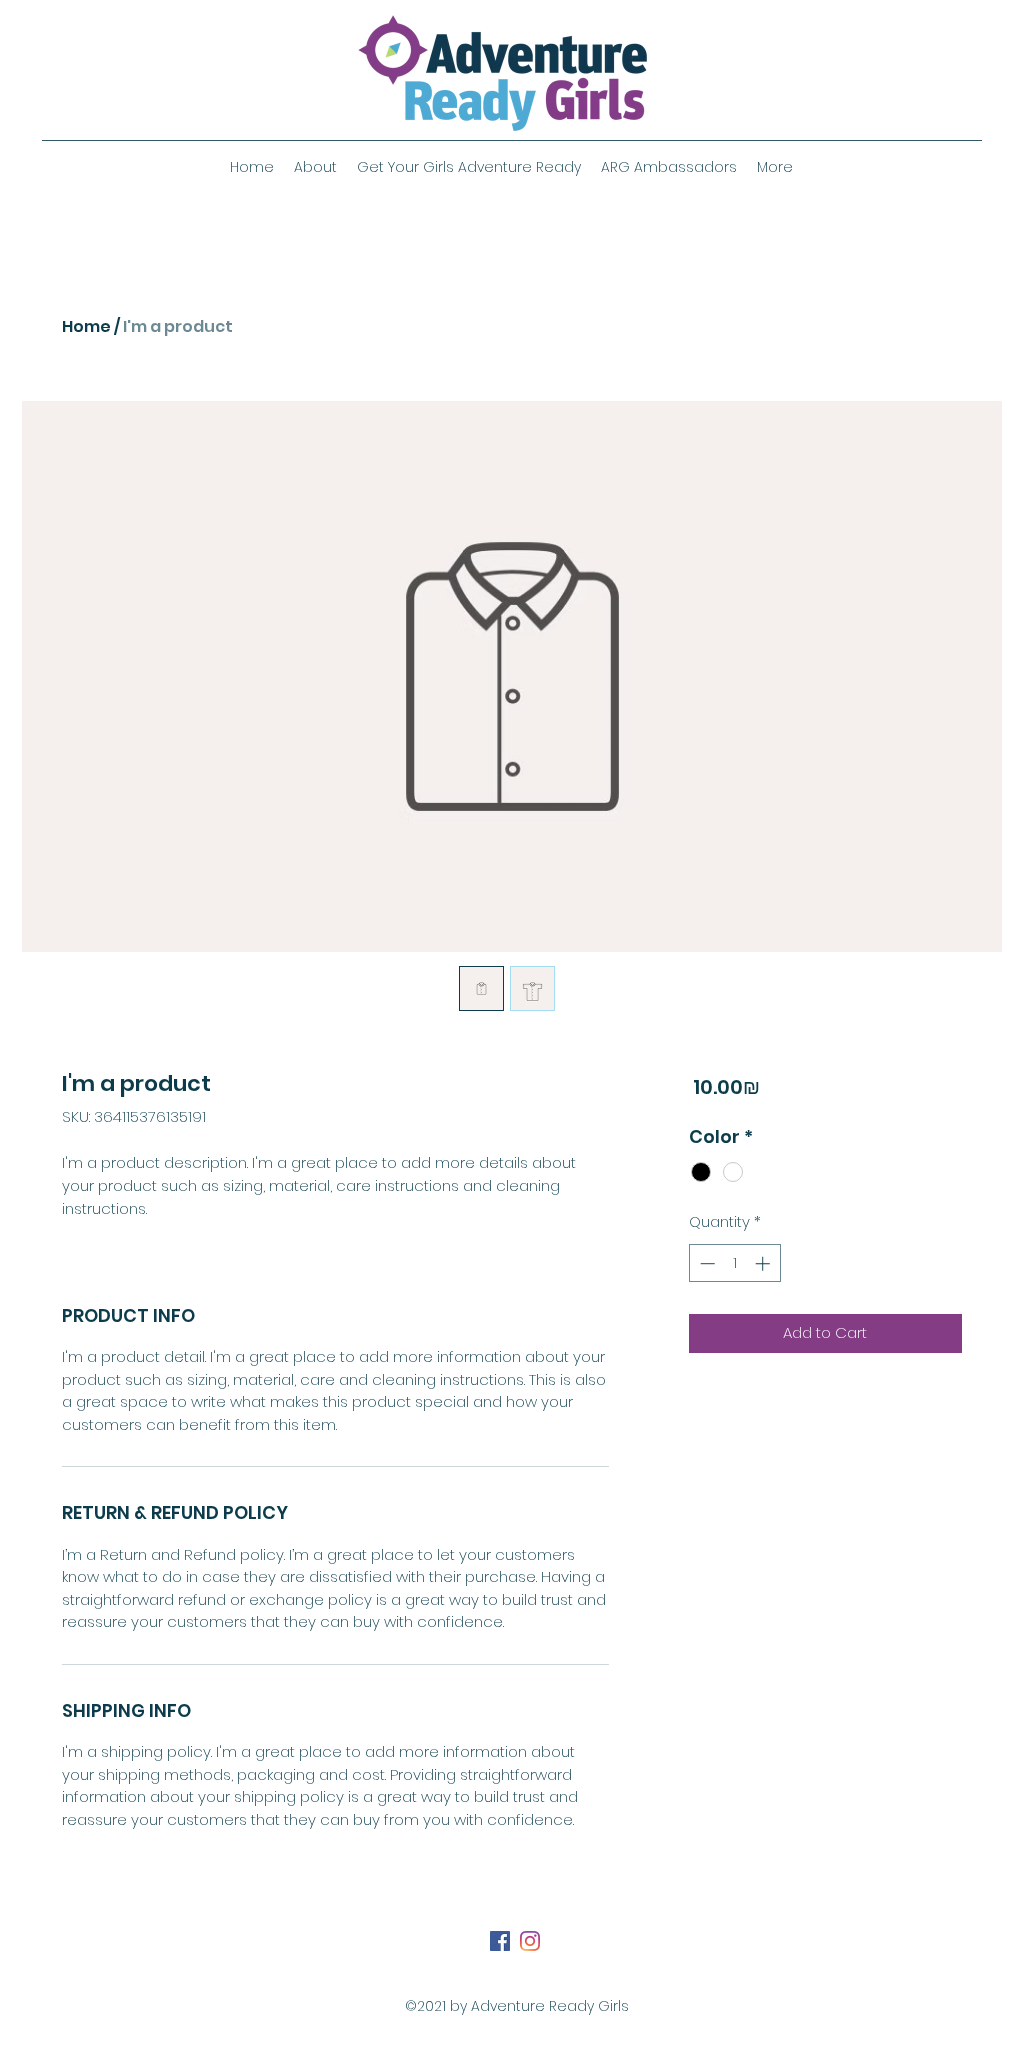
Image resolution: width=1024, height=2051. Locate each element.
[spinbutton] (734, 1263)
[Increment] (764, 1263)
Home (86, 326)
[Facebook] (500, 1941)
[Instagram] (530, 1941)
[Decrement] (705, 1263)
